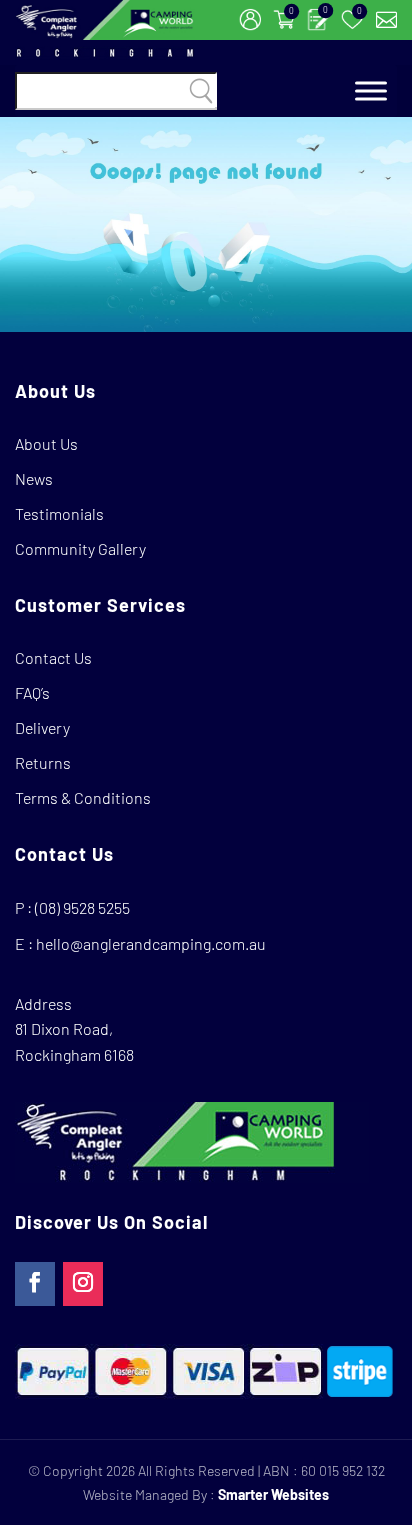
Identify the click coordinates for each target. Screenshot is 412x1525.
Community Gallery (80, 548)
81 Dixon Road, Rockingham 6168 (74, 1041)
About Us (46, 443)
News (34, 478)
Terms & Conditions (83, 797)
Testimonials (59, 513)
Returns (43, 762)
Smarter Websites (273, 1494)
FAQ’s (32, 692)
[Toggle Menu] (371, 91)
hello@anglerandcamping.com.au (151, 943)
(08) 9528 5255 (82, 907)
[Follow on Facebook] (35, 1284)
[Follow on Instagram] (83, 1284)
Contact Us (53, 657)
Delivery (42, 727)
